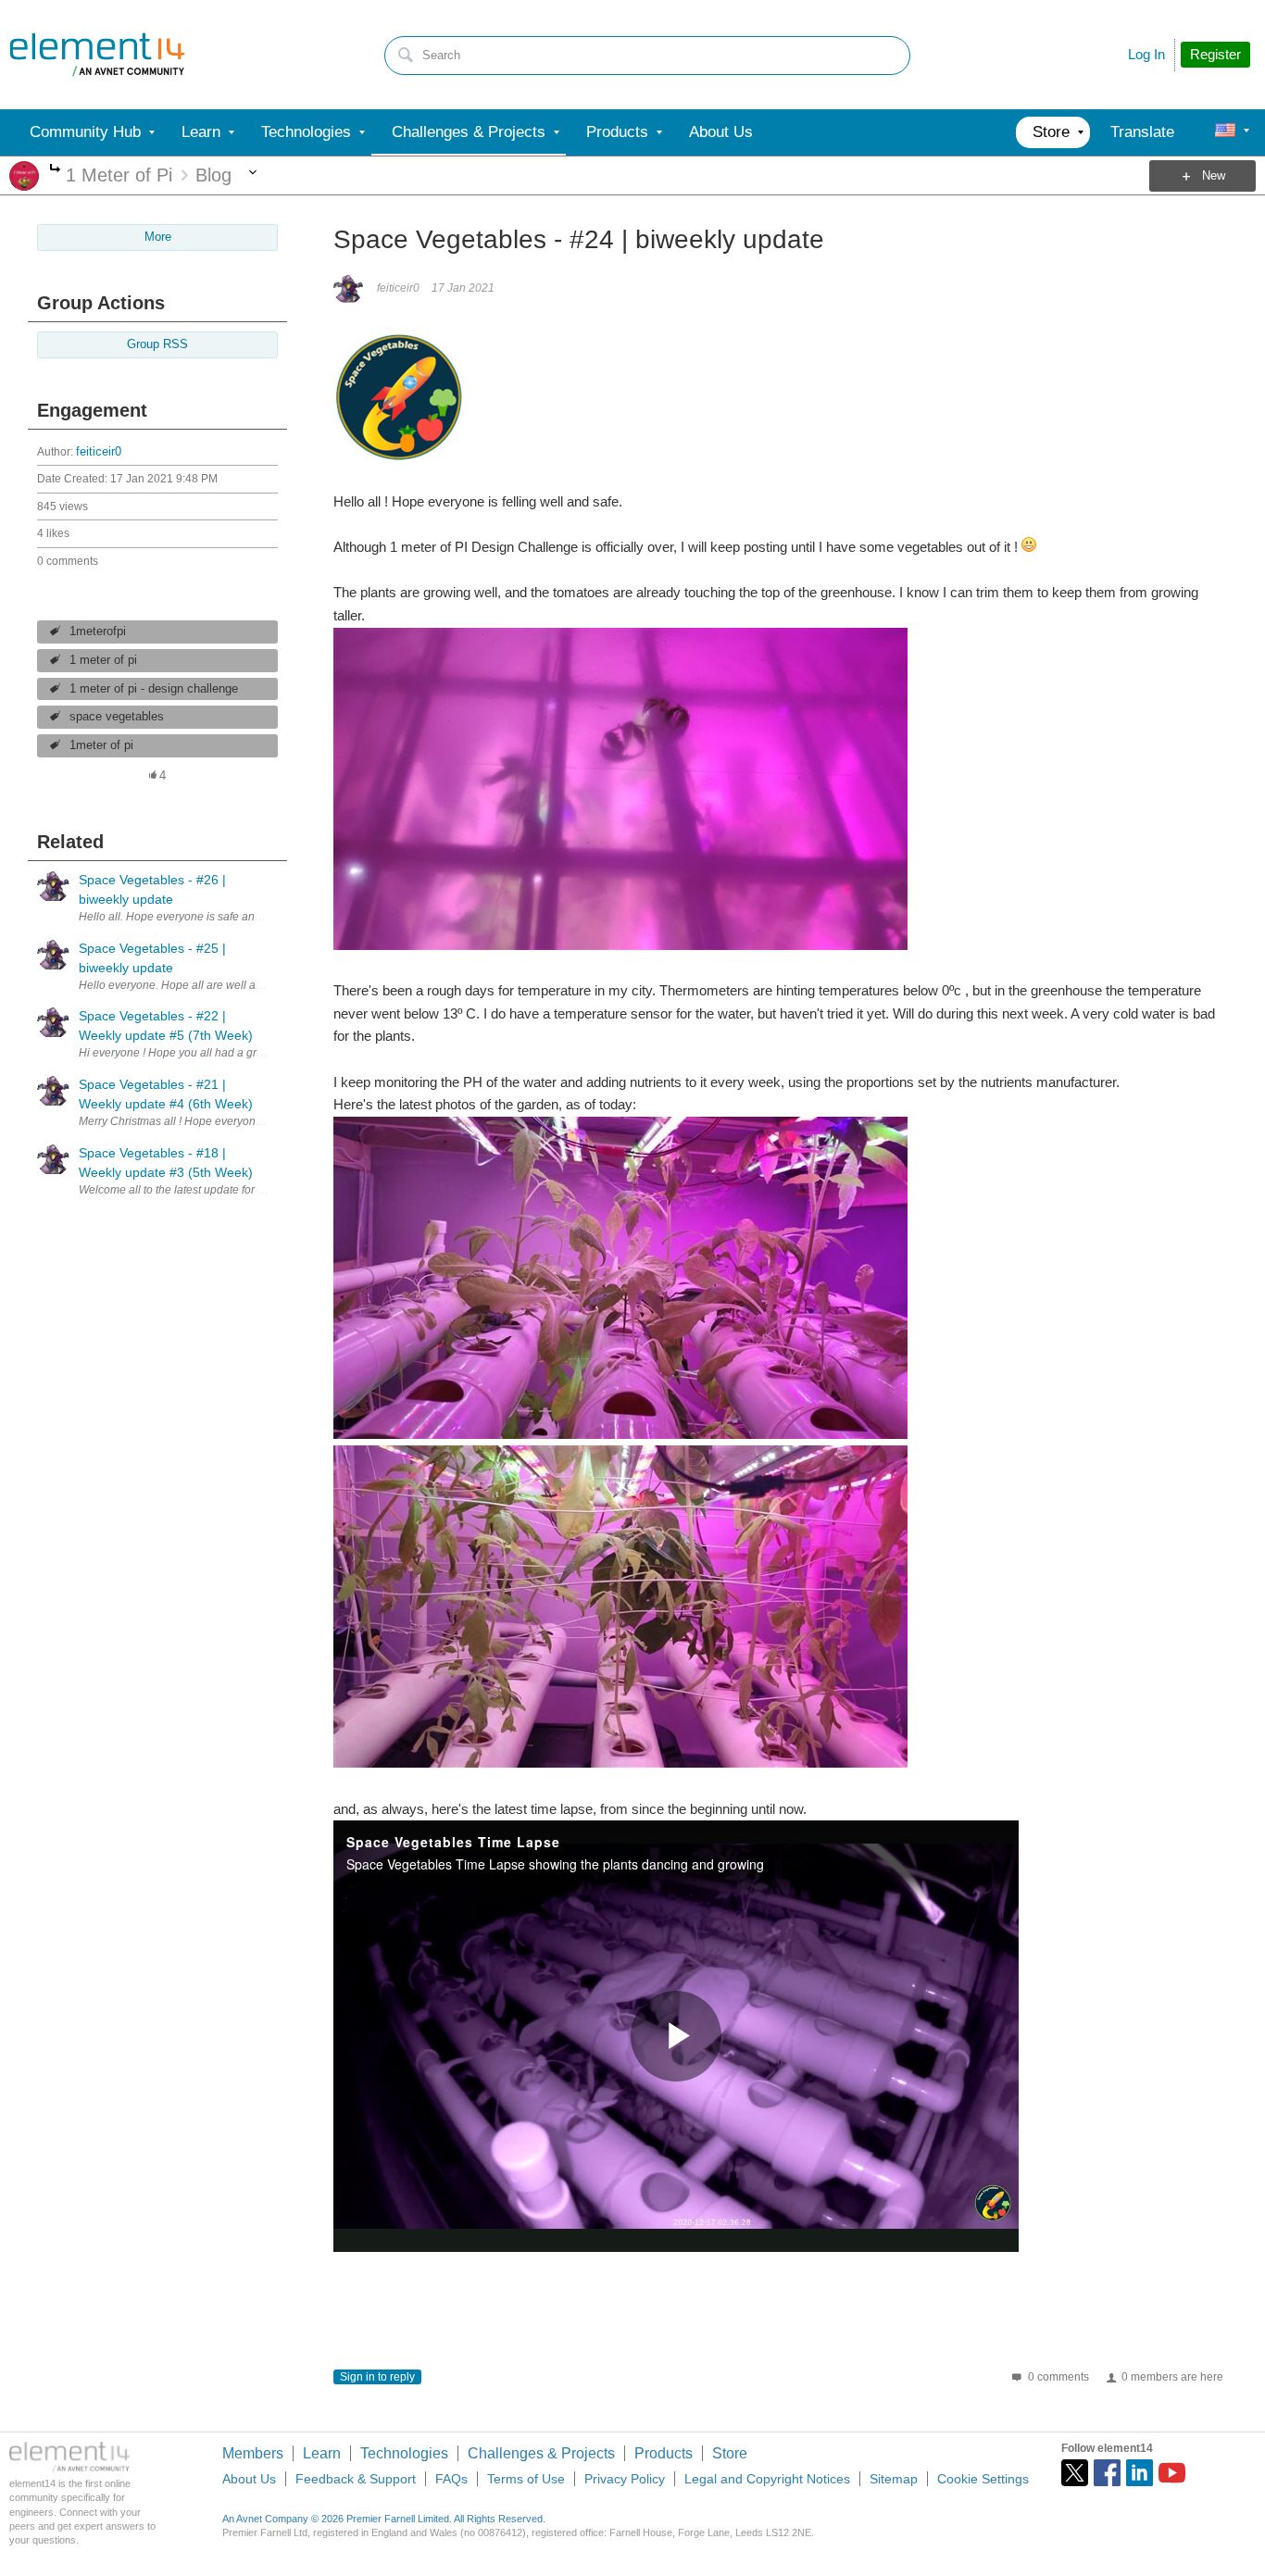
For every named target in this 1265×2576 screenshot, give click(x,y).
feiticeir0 (99, 452)
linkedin (1140, 2473)
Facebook (1107, 2473)
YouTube (1172, 2473)
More (55, 170)
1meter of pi (101, 745)
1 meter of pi (103, 660)
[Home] (97, 55)
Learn (322, 2453)
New (1214, 176)
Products (664, 2453)
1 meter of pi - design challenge (154, 689)
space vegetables (117, 717)
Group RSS (157, 344)
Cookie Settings (983, 2479)
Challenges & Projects (541, 2453)
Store (730, 2453)
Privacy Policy (625, 2479)
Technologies (404, 2453)
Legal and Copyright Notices (767, 2479)
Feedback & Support (356, 2479)
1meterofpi (98, 631)
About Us (249, 2479)
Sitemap (894, 2479)
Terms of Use (526, 2479)
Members (253, 2453)
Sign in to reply (377, 2377)
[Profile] (1225, 132)
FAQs (451, 2479)
